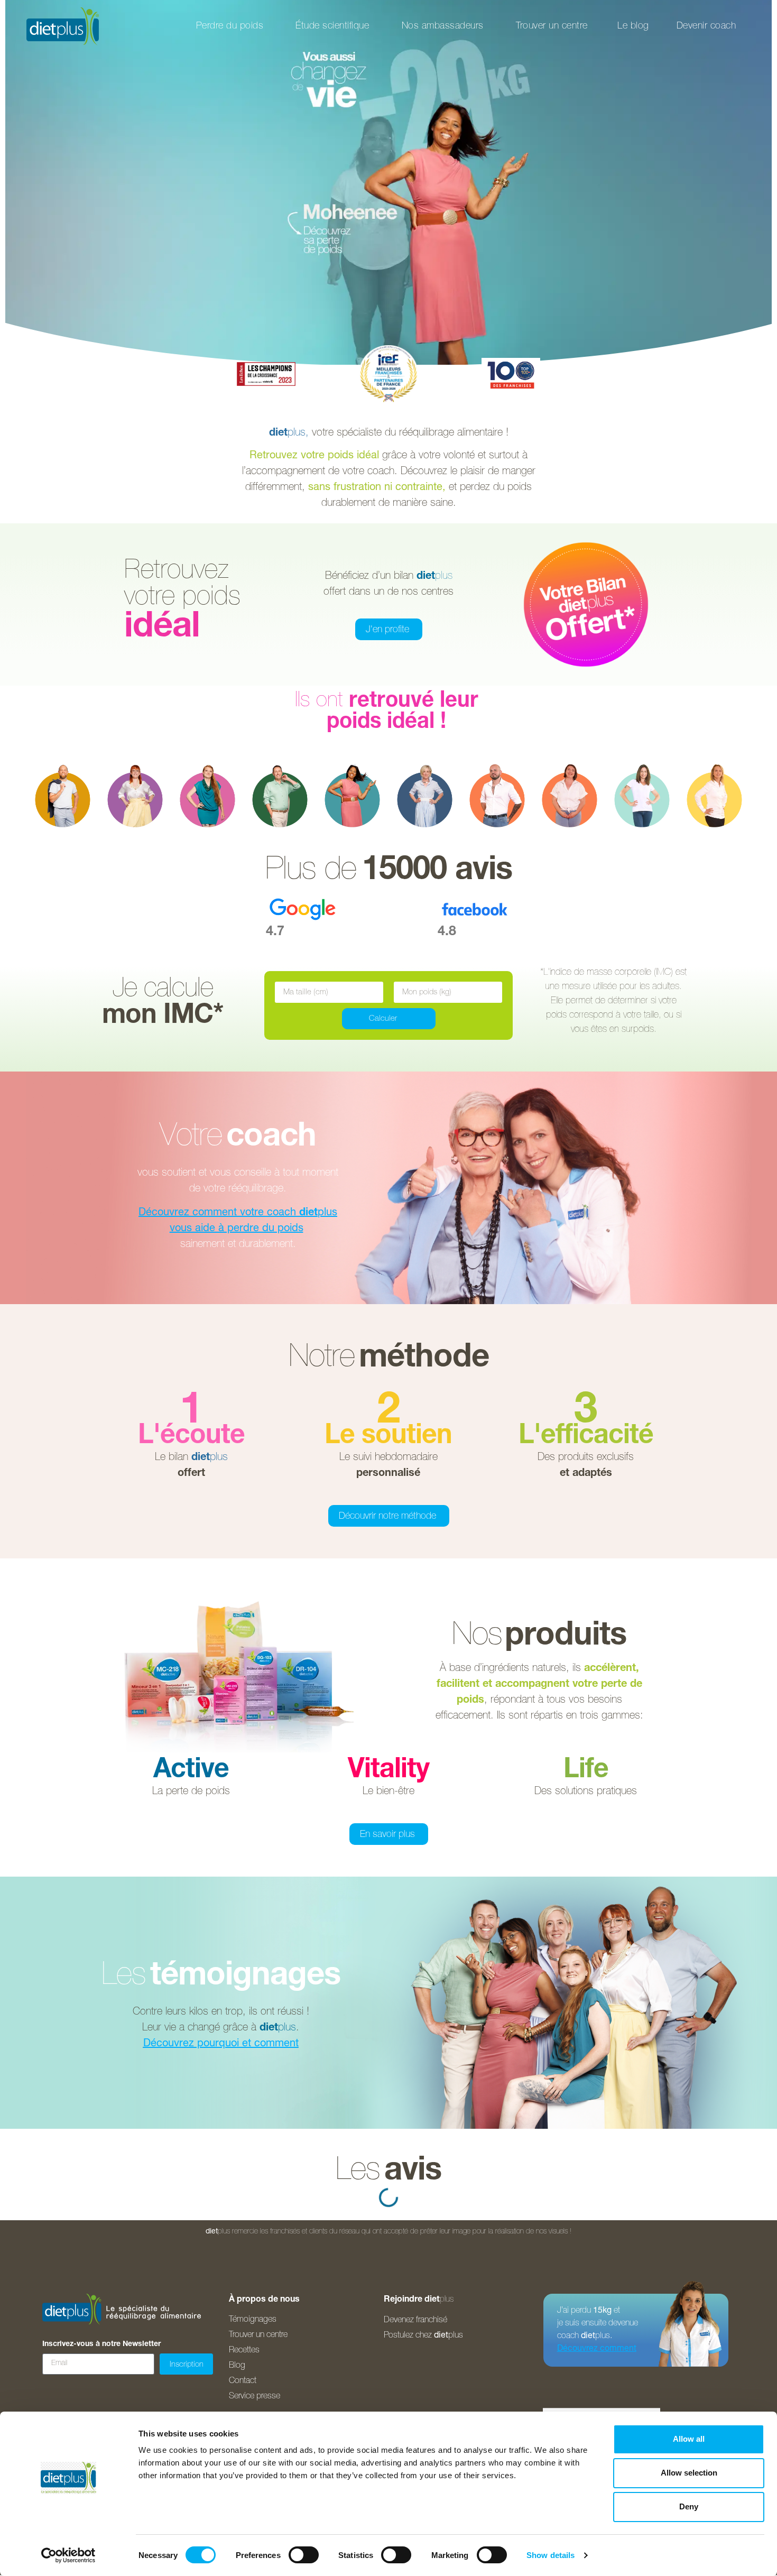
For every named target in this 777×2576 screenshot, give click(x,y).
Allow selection (689, 2473)
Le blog (633, 26)
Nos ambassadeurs (443, 26)
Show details (551, 2555)
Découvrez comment (597, 2349)
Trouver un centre (552, 26)
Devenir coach (706, 26)
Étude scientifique (332, 26)
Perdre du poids (230, 26)
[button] (191, 1437)
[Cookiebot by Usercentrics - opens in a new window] (68, 2555)
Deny (689, 2506)
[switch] (304, 2555)
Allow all (689, 2439)
